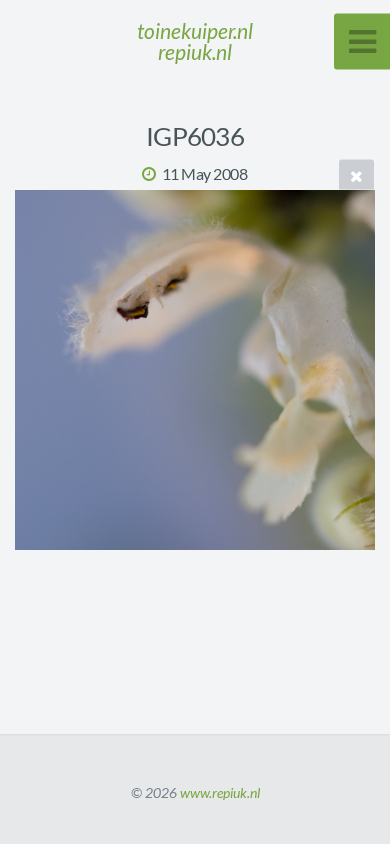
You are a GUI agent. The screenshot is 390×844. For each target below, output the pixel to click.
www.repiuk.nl (220, 792)
